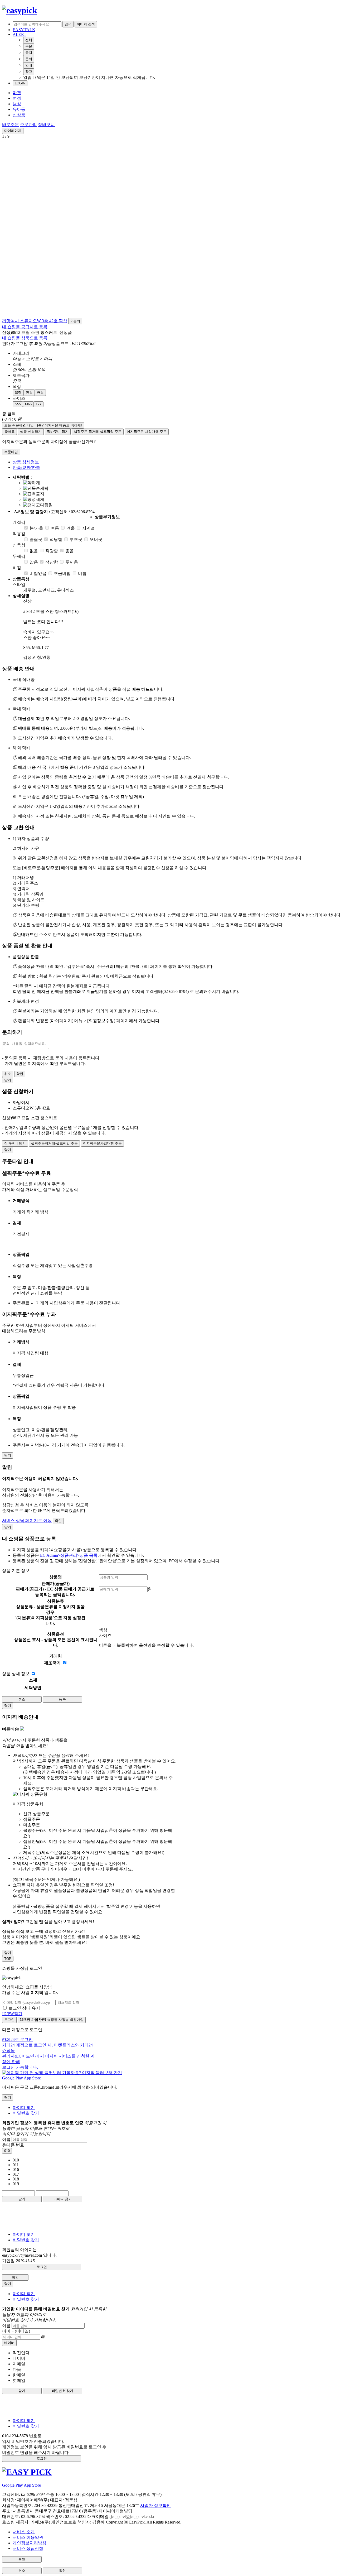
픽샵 (63, 321)
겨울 (71, 528)
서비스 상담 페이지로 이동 (27, 1520)
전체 (29, 40)
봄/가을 (36, 528)
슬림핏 (36, 539)
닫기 (22, 2199)
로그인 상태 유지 (24, 2008)
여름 (55, 528)
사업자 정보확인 (155, 2505)
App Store (32, 2078)
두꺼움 (72, 562)
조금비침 (62, 573)
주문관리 (28, 125)
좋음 (70, 551)
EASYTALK (24, 30)
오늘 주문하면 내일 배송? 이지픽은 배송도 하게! (43, 425)
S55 (18, 404)
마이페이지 (13, 131)
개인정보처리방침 (30, 2543)
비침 (82, 573)
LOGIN (20, 83)
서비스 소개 (24, 2532)
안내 (29, 65)
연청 (40, 393)
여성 (17, 98)
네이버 (9, 2343)
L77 (39, 404)
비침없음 (38, 573)
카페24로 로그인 (48, 2053)
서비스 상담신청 (28, 2548)
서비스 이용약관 (28, 2537)
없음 (34, 551)
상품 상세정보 (26, 462)
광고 (29, 72)
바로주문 (11, 125)
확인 (20, 1074)
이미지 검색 (86, 24)
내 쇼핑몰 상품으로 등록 (25, 338)
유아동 (19, 109)
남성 (17, 104)
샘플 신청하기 (31, 432)
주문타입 (11, 452)
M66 (28, 404)
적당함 (56, 539)
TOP (8, 1959)
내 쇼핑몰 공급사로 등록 (25, 327)
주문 (29, 46)
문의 (29, 59)
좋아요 (10, 432)
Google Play (13, 2078)
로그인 (9, 2020)
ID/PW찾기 (12, 2014)
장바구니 (46, 125)
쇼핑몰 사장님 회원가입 (52, 2020)
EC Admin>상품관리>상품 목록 (69, 1555)
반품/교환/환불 (26, 467)
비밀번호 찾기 (26, 2113)
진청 (29, 393)
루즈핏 (76, 539)
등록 (62, 1699)
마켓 (17, 93)
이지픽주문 (147, 432)
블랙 (18, 393)
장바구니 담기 (58, 432)
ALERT (20, 34)
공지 (29, 53)
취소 (8, 1074)
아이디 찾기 (24, 2108)
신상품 (19, 115)
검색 (68, 24)
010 (7, 2151)
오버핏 (96, 539)
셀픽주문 (98, 432)
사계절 (89, 528)
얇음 (34, 562)
